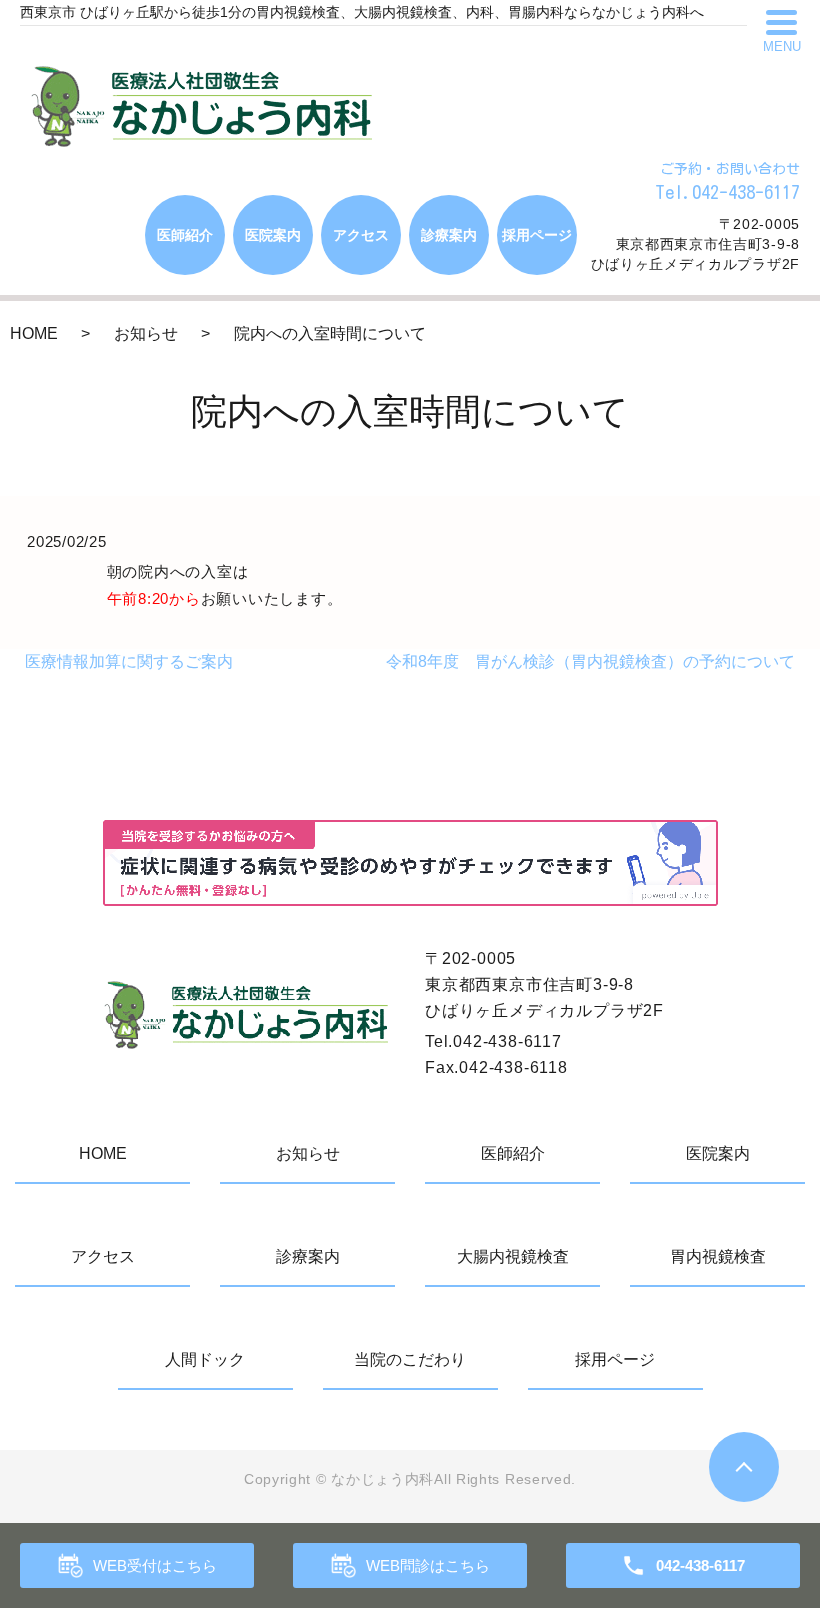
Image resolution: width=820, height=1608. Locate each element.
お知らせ (146, 333)
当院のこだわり (410, 1359)
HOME (34, 333)
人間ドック (205, 1359)
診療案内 (449, 235)
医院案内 (273, 235)
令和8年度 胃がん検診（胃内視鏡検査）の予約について (590, 661)
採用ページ (537, 235)
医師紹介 (185, 235)
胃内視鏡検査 (718, 1256)
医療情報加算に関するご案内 (129, 661)
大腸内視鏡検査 (513, 1256)
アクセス (361, 235)
